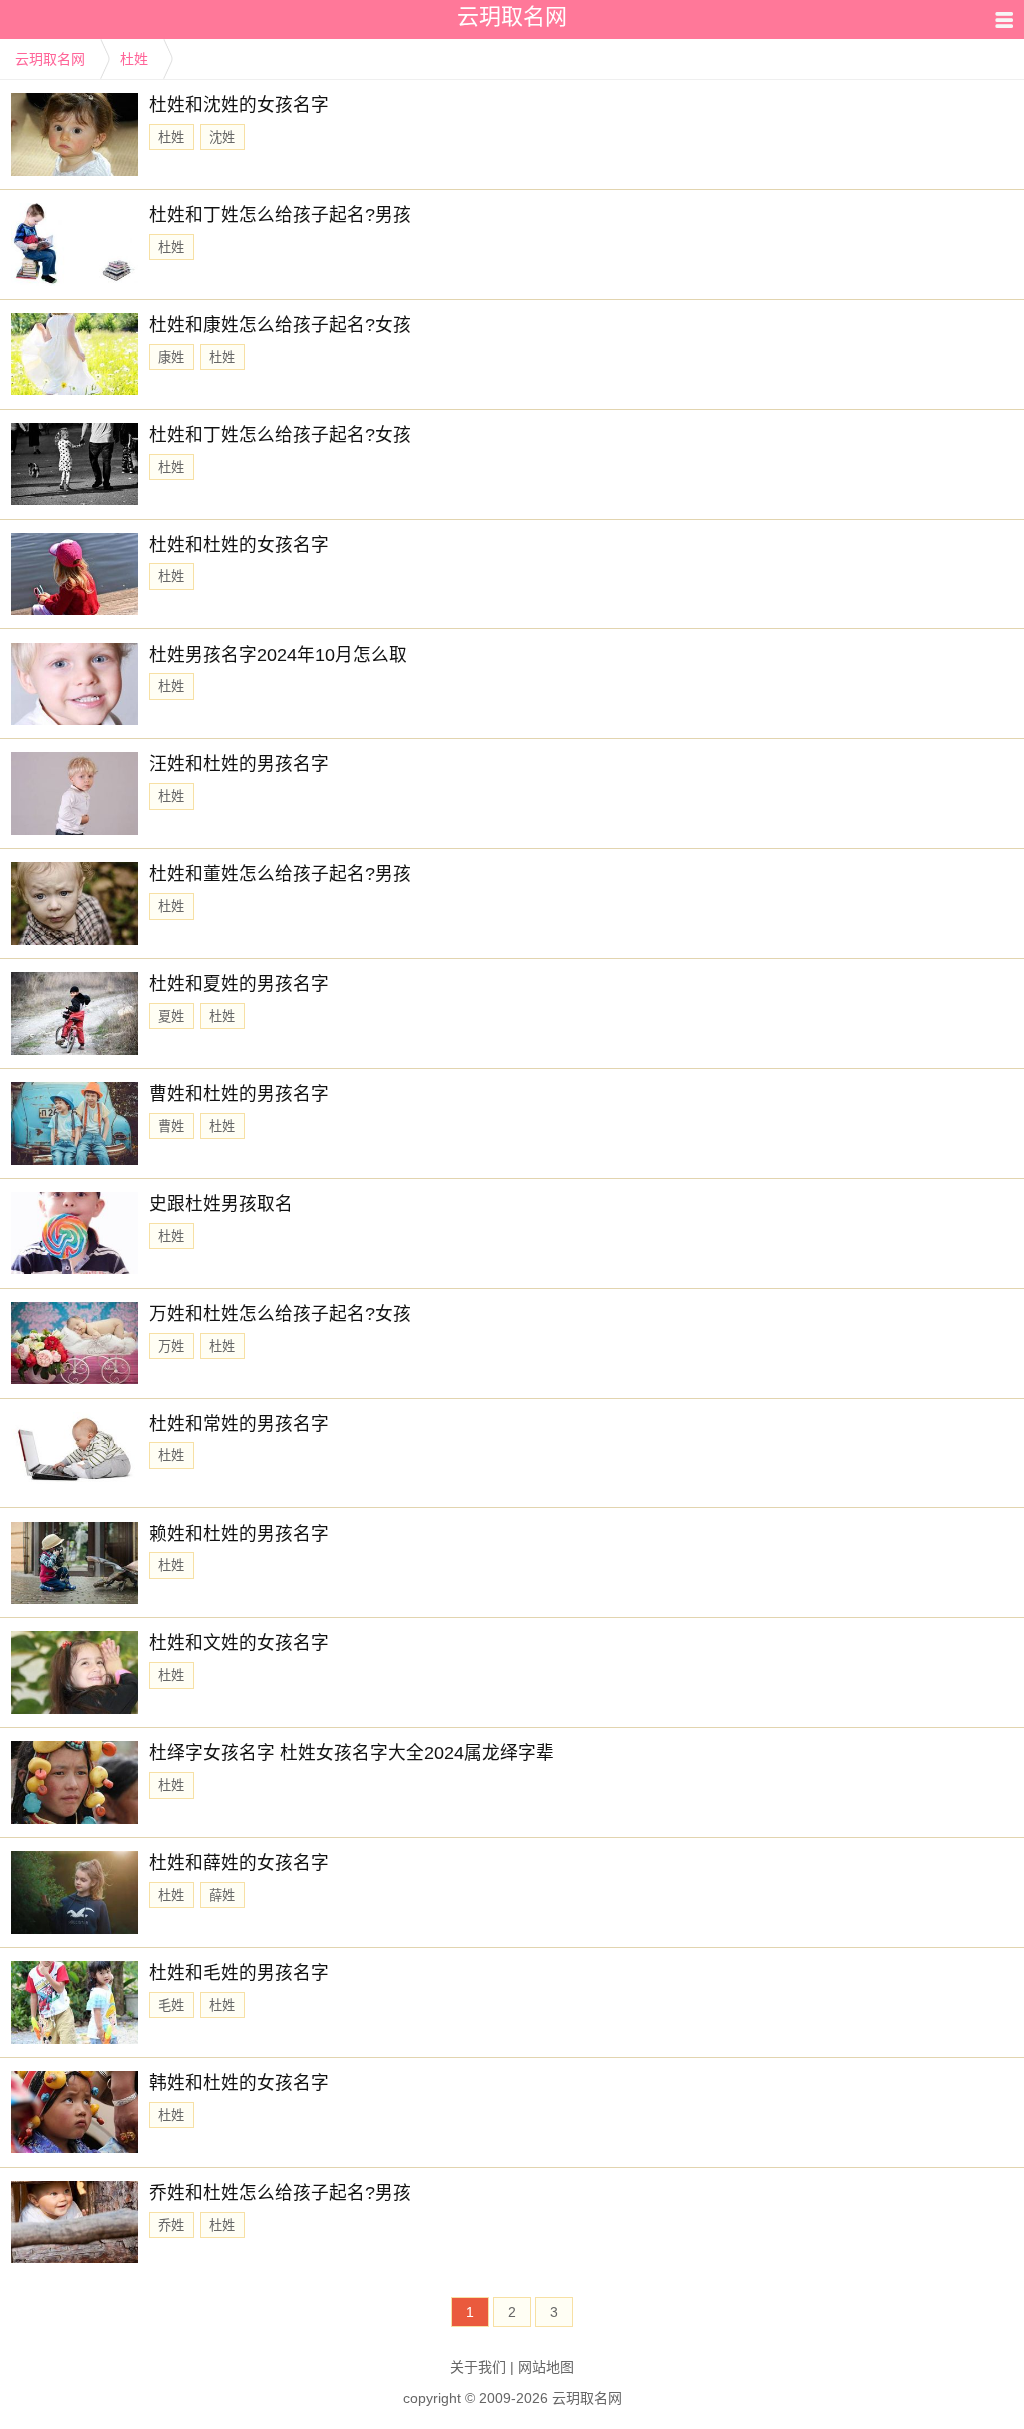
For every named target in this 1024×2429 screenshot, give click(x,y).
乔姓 (171, 2225)
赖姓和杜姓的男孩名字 (239, 1534)
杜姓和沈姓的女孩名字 (239, 105)
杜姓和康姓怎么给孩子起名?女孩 (280, 325)
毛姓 (171, 2005)
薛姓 (222, 1895)
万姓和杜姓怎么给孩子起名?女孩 (280, 1314)
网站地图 (546, 2367)
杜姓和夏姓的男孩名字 (239, 984)
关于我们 (478, 2367)
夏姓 (171, 1016)
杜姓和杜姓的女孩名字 (239, 545)
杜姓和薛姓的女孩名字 (239, 1863)
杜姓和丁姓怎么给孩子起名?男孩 (280, 215)
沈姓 (222, 137)
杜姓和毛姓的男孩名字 (239, 1973)
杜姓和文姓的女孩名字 (239, 1643)
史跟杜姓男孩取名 (221, 1204)
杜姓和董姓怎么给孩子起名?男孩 (280, 874)
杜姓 (134, 59)
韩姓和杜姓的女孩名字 (239, 2083)
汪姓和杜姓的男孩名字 (239, 764)
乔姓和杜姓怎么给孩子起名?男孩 (280, 2193)
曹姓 (171, 1126)
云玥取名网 (50, 59)
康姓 (171, 357)
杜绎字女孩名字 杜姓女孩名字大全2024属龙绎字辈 (351, 1753)
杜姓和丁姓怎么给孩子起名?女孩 (280, 435)
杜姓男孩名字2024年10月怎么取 (278, 655)
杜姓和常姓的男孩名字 (239, 1424)
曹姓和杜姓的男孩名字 (239, 1094)
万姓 (171, 1346)
